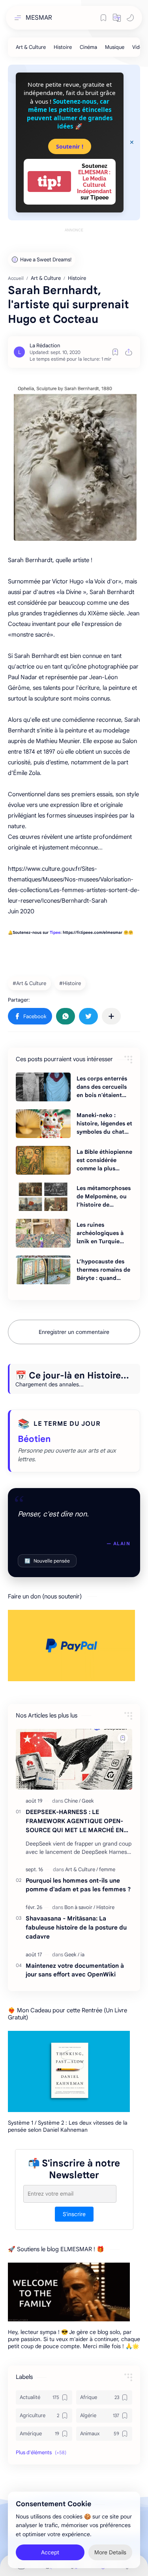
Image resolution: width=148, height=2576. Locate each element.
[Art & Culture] (31, 47)
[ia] (82, 1955)
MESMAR (39, 18)
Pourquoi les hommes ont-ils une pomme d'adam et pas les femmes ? (78, 1885)
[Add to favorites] (115, 352)
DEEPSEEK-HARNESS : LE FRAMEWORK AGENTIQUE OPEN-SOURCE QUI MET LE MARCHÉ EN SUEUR (75, 1821)
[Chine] (72, 1801)
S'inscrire (74, 2214)
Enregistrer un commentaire (74, 1332)
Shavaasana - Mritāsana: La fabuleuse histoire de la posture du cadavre (76, 1927)
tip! (49, 182)
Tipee (55, 932)
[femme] (107, 1869)
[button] (117, 18)
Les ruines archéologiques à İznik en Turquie (100, 1233)
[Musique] (115, 47)
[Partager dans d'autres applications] (111, 1016)
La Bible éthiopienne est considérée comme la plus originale (104, 1160)
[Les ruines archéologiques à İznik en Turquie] (43, 1233)
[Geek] (88, 1801)
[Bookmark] (103, 18)
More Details (110, 2552)
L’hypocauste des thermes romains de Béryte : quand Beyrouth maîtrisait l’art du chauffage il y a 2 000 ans (104, 1270)
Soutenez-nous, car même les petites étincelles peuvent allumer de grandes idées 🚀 (70, 114)
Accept (50, 2552)
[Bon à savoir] (80, 1907)
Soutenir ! (70, 146)
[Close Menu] (132, 142)
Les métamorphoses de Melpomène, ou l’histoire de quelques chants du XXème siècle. (104, 1197)
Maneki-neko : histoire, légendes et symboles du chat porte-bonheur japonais (104, 1124)
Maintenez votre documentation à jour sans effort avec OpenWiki (75, 1970)
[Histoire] (63, 47)
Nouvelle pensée (47, 1561)
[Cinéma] (88, 47)
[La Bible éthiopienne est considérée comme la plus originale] (43, 1160)
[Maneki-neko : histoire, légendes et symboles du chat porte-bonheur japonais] (43, 1124)
